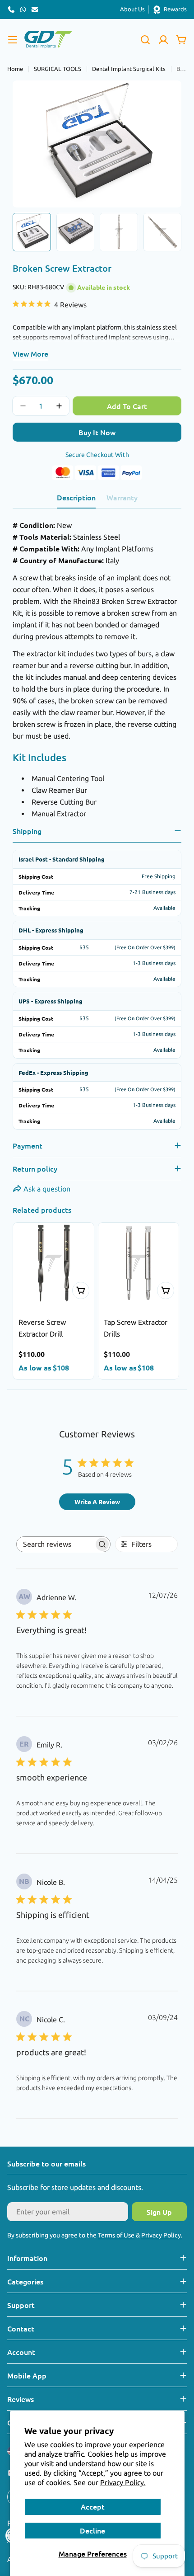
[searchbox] (55, 1544)
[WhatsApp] (23, 9)
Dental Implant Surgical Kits (129, 69)
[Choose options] (81, 1290)
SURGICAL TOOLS (58, 69)
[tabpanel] (97, 669)
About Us (132, 9)
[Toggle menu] (13, 40)
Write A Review (97, 1502)
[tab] (76, 500)
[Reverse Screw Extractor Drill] (53, 1263)
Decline (92, 2530)
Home (15, 69)
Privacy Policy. (123, 2482)
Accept (93, 2506)
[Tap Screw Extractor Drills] (139, 1263)
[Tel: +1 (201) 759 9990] (11, 9)
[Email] (35, 9)
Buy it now (97, 432)
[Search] (145, 40)
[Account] (163, 40)
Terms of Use (116, 2235)
